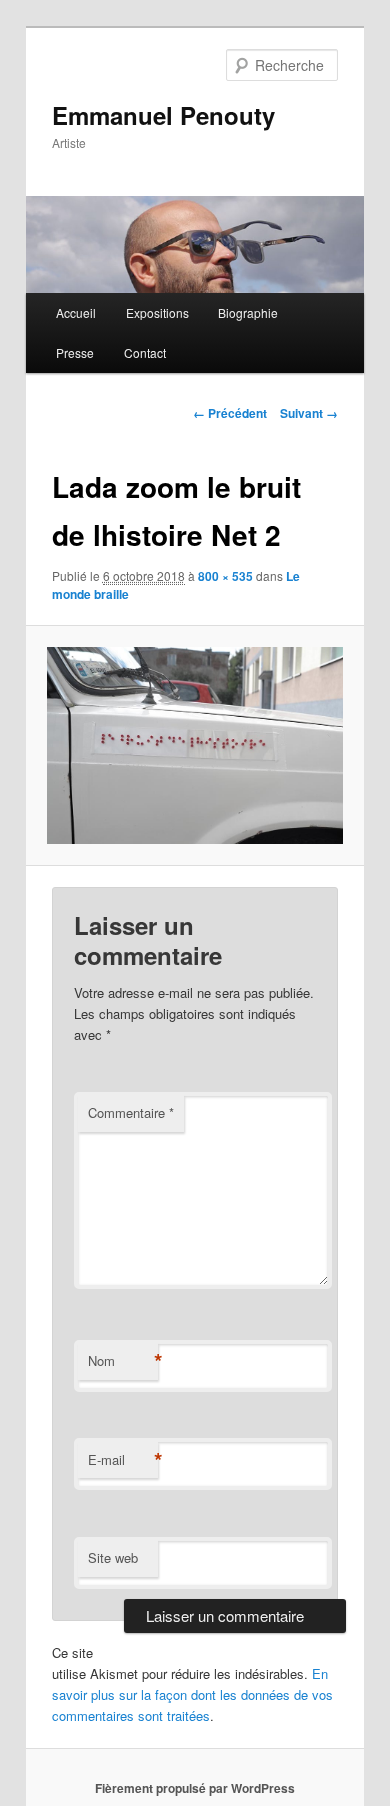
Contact (145, 352)
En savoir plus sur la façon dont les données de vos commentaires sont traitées (192, 1694)
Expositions (157, 312)
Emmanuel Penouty (163, 115)
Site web (113, 1557)
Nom (123, 1361)
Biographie (248, 312)
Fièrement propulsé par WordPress (195, 1788)
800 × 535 (225, 576)
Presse (75, 352)
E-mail (123, 1460)
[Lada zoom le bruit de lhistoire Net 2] (194, 746)
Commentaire (131, 1112)
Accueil (76, 312)
